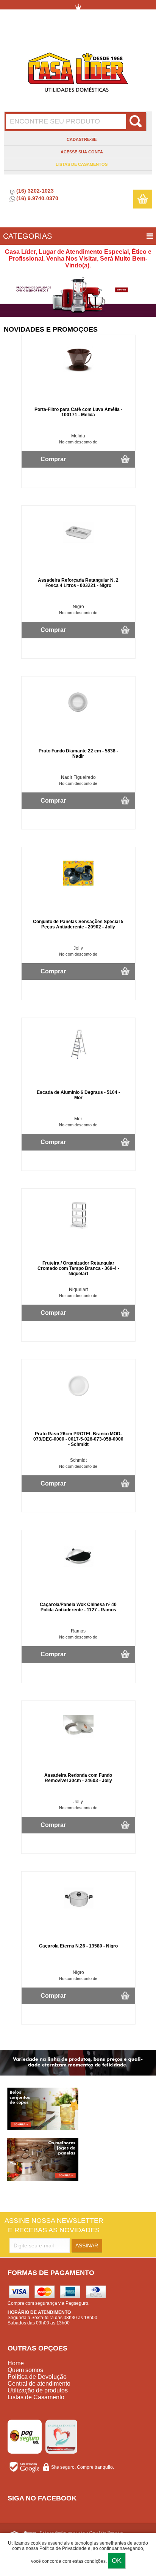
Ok (117, 2561)
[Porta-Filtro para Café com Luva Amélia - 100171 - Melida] (78, 371)
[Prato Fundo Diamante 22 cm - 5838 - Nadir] (78, 717)
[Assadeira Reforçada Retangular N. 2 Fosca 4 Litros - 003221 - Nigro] (78, 546)
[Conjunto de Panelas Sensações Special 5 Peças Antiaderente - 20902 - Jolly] (78, 887)
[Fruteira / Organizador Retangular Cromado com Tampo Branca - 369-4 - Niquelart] (78, 1229)
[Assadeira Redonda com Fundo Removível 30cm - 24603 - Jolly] (78, 1741)
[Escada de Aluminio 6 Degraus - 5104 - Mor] (78, 1058)
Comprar (53, 459)
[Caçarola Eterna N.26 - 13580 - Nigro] (78, 1912)
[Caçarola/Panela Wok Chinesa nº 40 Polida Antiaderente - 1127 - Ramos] (78, 1570)
